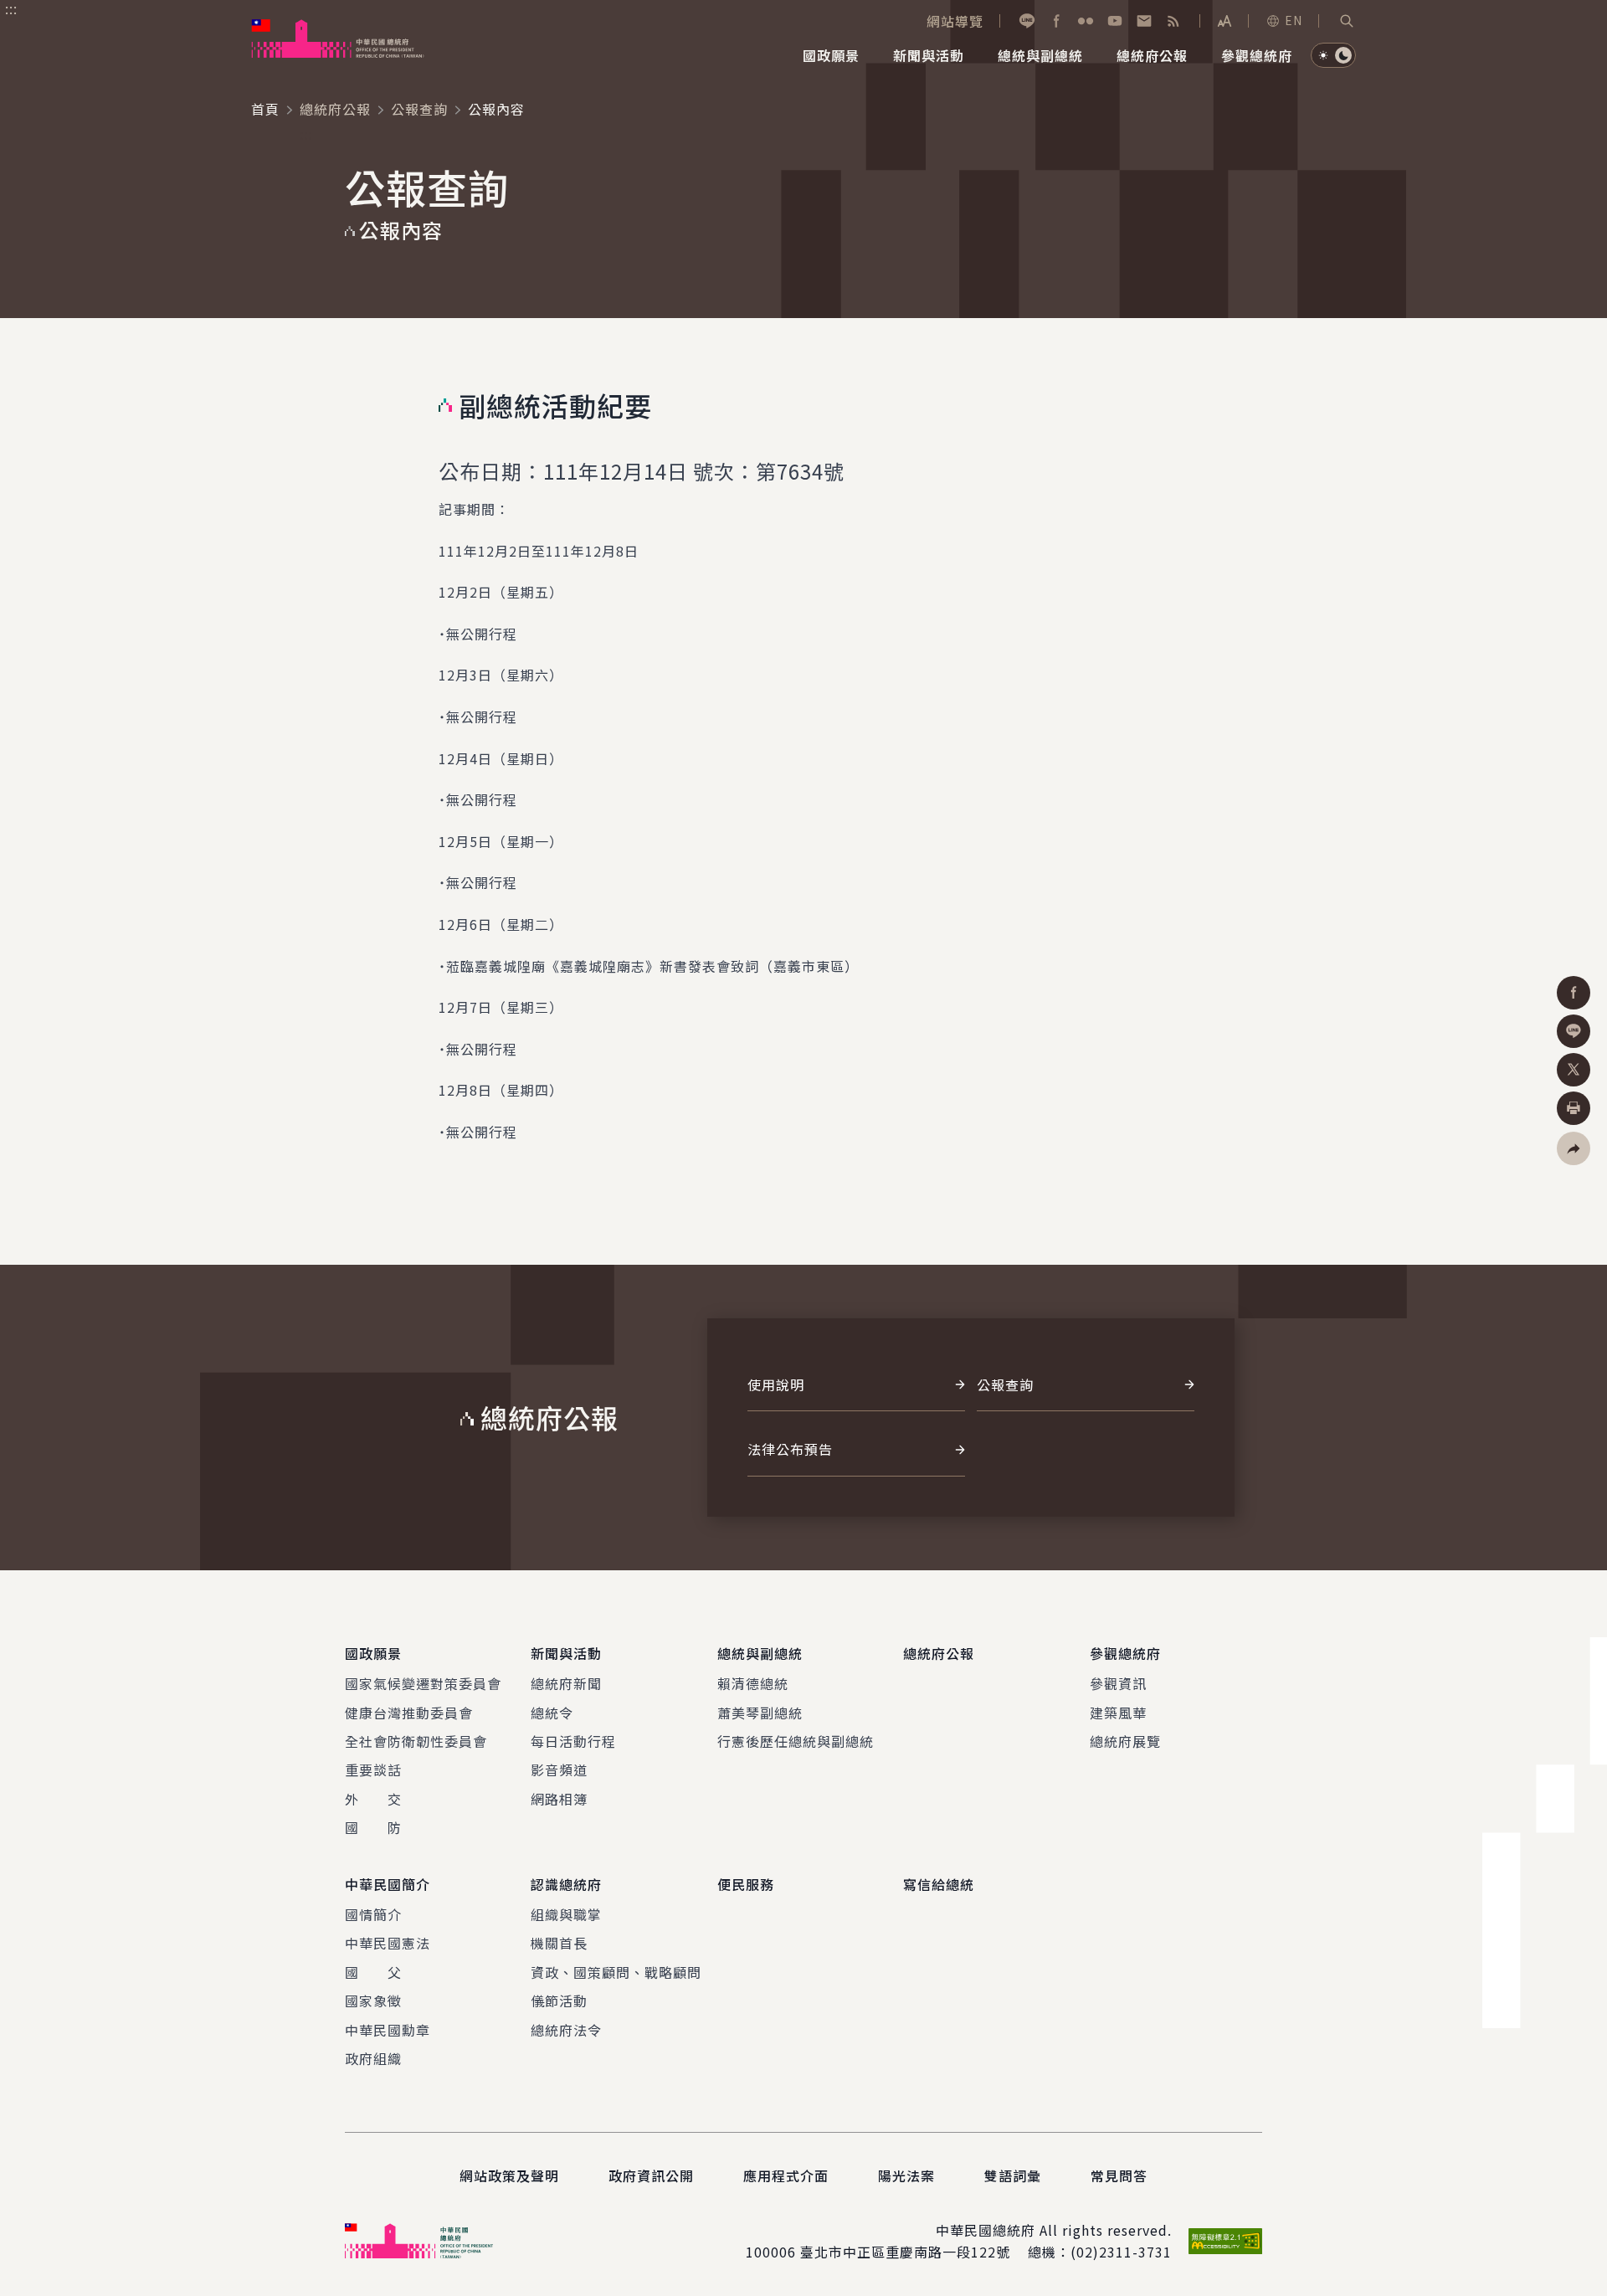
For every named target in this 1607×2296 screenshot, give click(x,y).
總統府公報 (335, 109)
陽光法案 (906, 2175)
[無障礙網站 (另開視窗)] (1225, 2241)
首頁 (265, 109)
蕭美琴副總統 (760, 1713)
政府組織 (373, 2058)
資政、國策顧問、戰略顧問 (616, 1972)
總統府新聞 (566, 1683)
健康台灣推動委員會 (409, 1713)
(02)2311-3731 (1121, 2252)
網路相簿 (559, 1799)
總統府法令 (566, 2030)
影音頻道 (559, 1770)
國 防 (373, 1827)
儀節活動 (559, 2001)
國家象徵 (373, 2001)
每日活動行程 (573, 1741)
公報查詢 (419, 109)
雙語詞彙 (1013, 2175)
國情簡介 (373, 1914)
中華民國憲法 (388, 1943)
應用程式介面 (786, 2175)
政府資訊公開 (651, 2175)
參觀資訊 (1118, 1683)
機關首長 (559, 1943)
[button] (1347, 21)
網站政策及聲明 (509, 2175)
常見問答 (1119, 2175)
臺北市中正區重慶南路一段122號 (905, 2252)
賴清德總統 (753, 1683)
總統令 (552, 1713)
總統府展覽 (1125, 1741)
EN (1294, 20)
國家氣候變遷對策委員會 (423, 1683)
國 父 (373, 1972)
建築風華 (1118, 1713)
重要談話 (373, 1770)
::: (11, 9)
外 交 (373, 1799)
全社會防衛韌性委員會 (416, 1741)
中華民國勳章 (388, 2030)
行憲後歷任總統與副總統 (796, 1741)
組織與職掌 (566, 1914)
